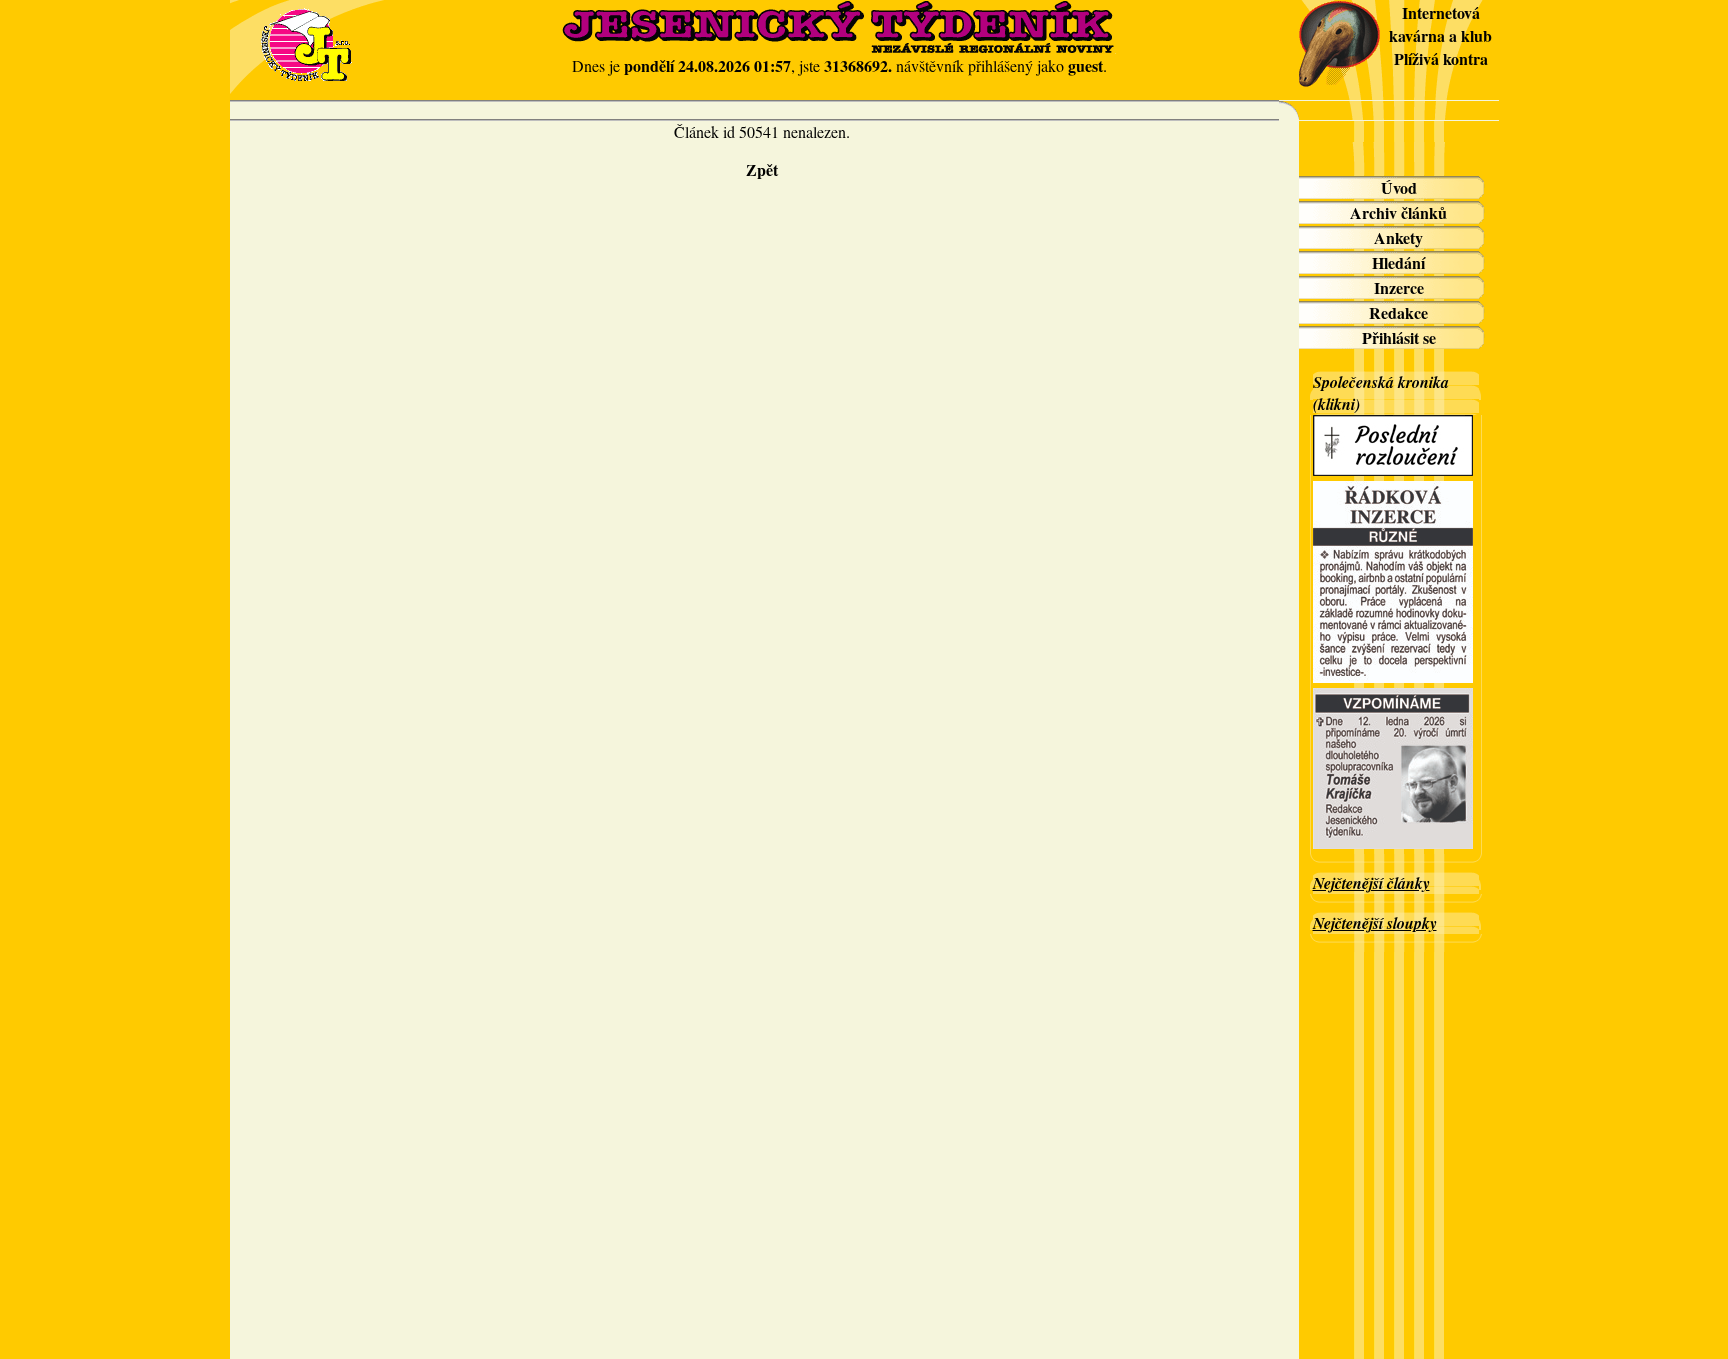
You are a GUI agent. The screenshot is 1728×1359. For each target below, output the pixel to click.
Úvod (1399, 187)
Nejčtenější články (1371, 883)
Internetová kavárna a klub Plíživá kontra (1440, 35)
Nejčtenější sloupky (1375, 923)
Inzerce (1399, 287)
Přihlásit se (1399, 337)
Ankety (1398, 237)
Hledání (1398, 262)
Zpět (762, 169)
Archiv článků (1398, 212)
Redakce (1398, 312)
